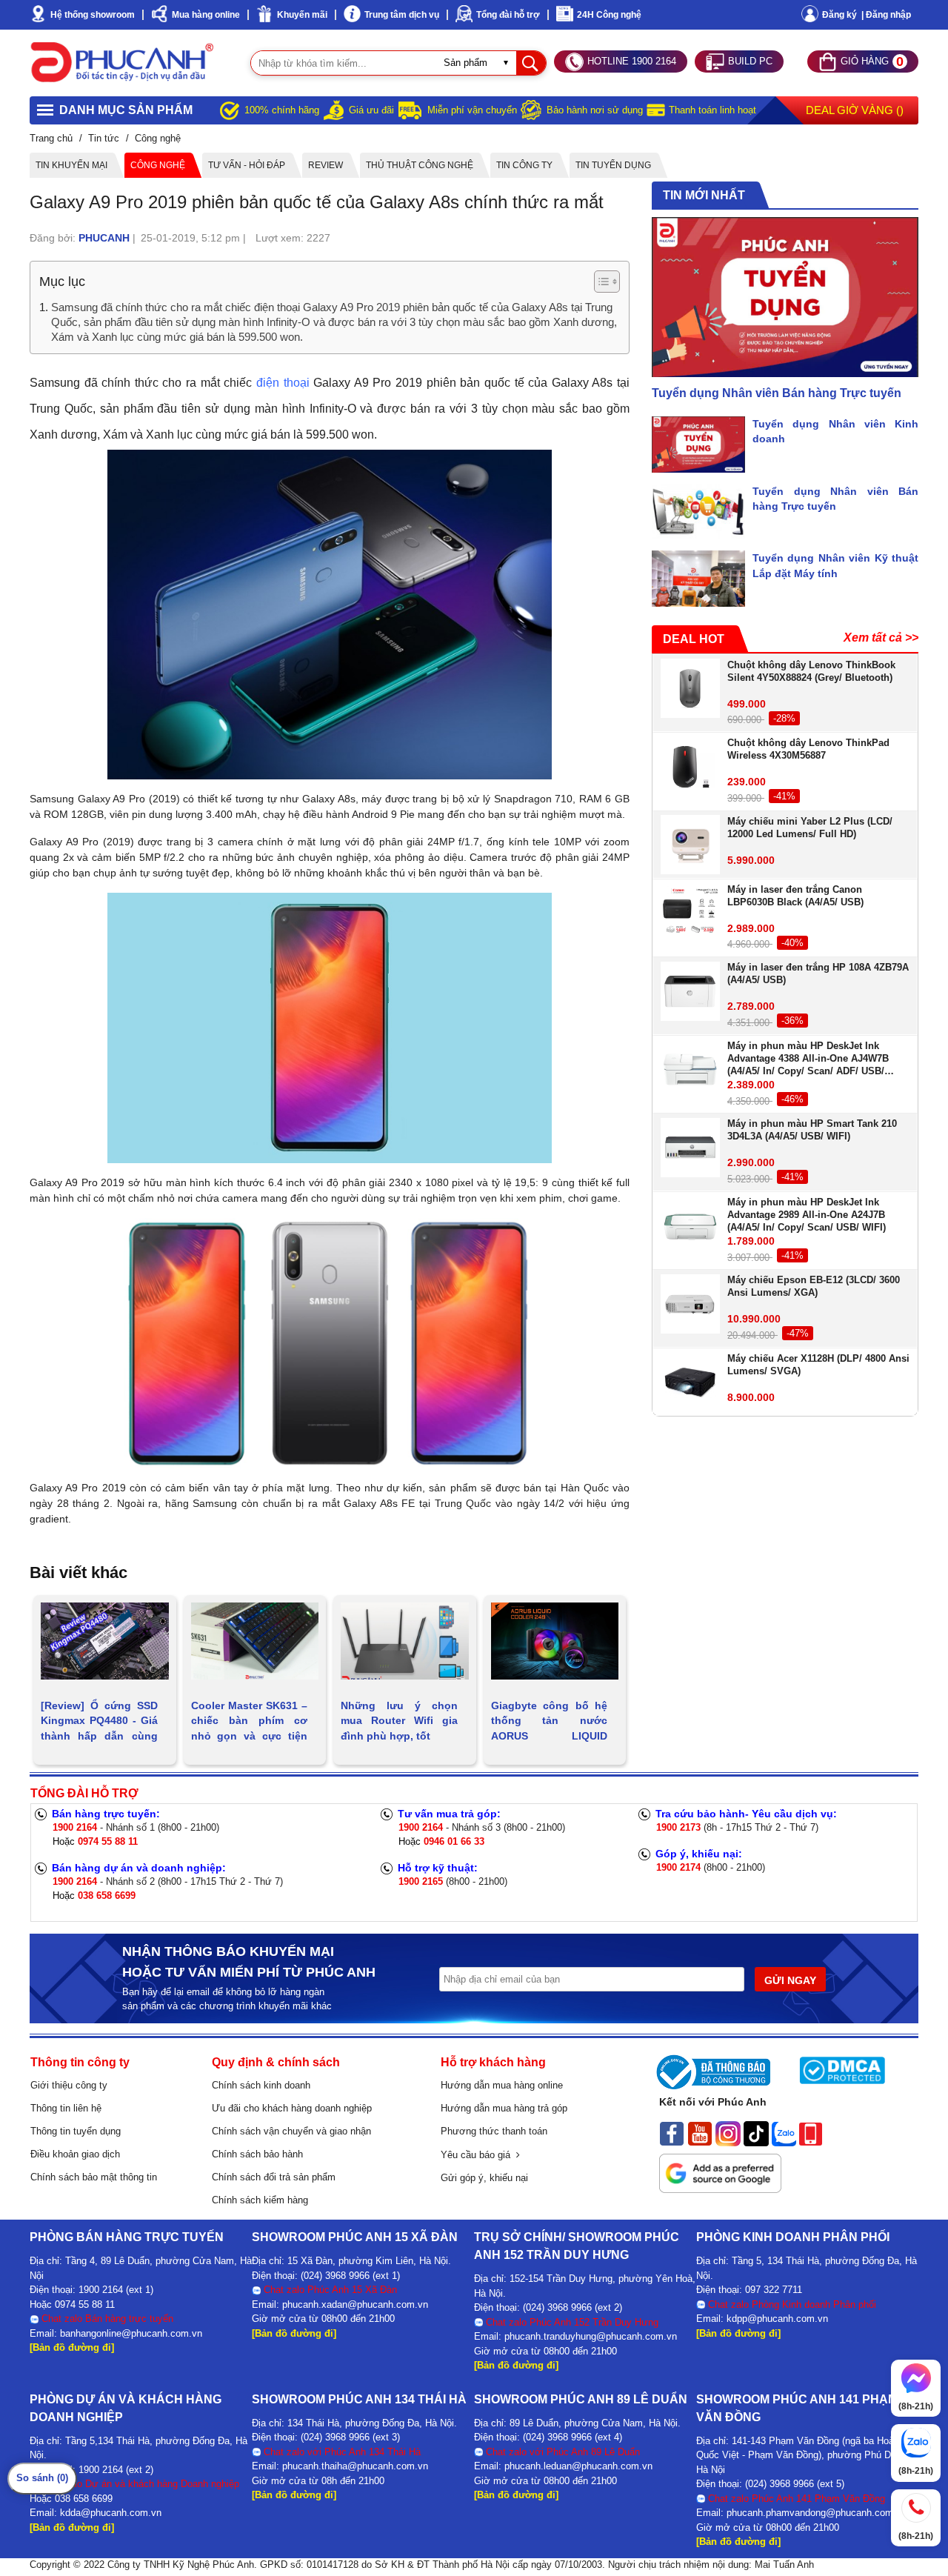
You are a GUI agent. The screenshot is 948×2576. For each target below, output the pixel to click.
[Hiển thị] (607, 282)
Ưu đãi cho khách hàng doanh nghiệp (292, 2108)
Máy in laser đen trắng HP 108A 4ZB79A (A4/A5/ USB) (818, 974)
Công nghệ (158, 165)
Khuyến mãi (302, 15)
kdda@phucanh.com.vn (111, 2513)
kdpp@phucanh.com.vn (777, 2319)
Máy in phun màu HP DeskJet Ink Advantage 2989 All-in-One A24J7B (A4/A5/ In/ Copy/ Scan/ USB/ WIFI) (807, 1215)
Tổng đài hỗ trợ (508, 15)
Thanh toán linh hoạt (712, 110)
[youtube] (700, 2133)
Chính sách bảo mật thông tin (94, 2177)
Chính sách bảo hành (257, 2154)
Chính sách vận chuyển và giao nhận (291, 2131)
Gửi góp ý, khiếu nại (484, 2178)
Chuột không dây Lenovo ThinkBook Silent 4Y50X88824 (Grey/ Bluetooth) (811, 671)
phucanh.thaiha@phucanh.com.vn (355, 2466)
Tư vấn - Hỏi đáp (247, 165)
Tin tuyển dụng (613, 165)
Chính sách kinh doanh (261, 2085)
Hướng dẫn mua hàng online (502, 2085)
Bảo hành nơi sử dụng (595, 110)
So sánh (42, 2478)
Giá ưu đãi (371, 110)
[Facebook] (672, 2133)
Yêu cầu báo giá (478, 2155)
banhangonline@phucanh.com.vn (131, 2333)
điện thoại (283, 383)
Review (326, 165)
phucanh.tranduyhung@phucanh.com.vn (591, 2336)
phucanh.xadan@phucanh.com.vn (355, 2304)
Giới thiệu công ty (69, 2085)
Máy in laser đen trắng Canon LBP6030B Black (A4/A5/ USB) (795, 896)
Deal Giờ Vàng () (855, 110)
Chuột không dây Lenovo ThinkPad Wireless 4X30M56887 (808, 750)
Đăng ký (839, 15)
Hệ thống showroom (93, 15)
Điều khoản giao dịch (75, 2154)
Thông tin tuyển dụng (76, 2131)
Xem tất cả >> (881, 638)
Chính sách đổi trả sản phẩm (274, 2177)
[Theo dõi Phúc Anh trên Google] (720, 2169)
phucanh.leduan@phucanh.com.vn (578, 2466)
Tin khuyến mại (71, 165)
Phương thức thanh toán (494, 2131)
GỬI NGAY (790, 1980)
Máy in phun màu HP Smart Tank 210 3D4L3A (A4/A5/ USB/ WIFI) (812, 1131)
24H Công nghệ (609, 15)
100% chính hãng (282, 110)
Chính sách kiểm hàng (260, 2200)
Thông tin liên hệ (66, 2108)
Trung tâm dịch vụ (402, 15)
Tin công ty (524, 165)
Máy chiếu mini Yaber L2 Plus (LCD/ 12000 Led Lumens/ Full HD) (810, 828)
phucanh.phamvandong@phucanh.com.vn (817, 2513)
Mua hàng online (206, 15)
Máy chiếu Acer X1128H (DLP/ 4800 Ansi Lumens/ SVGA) (818, 1365)
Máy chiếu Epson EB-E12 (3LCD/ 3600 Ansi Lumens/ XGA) (814, 1287)
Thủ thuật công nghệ (420, 165)
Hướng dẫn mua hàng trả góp (504, 2108)
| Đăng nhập (886, 15)
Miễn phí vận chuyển (472, 110)
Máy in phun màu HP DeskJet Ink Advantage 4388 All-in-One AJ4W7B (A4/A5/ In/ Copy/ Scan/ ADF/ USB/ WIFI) (808, 1059)
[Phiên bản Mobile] (811, 2133)
